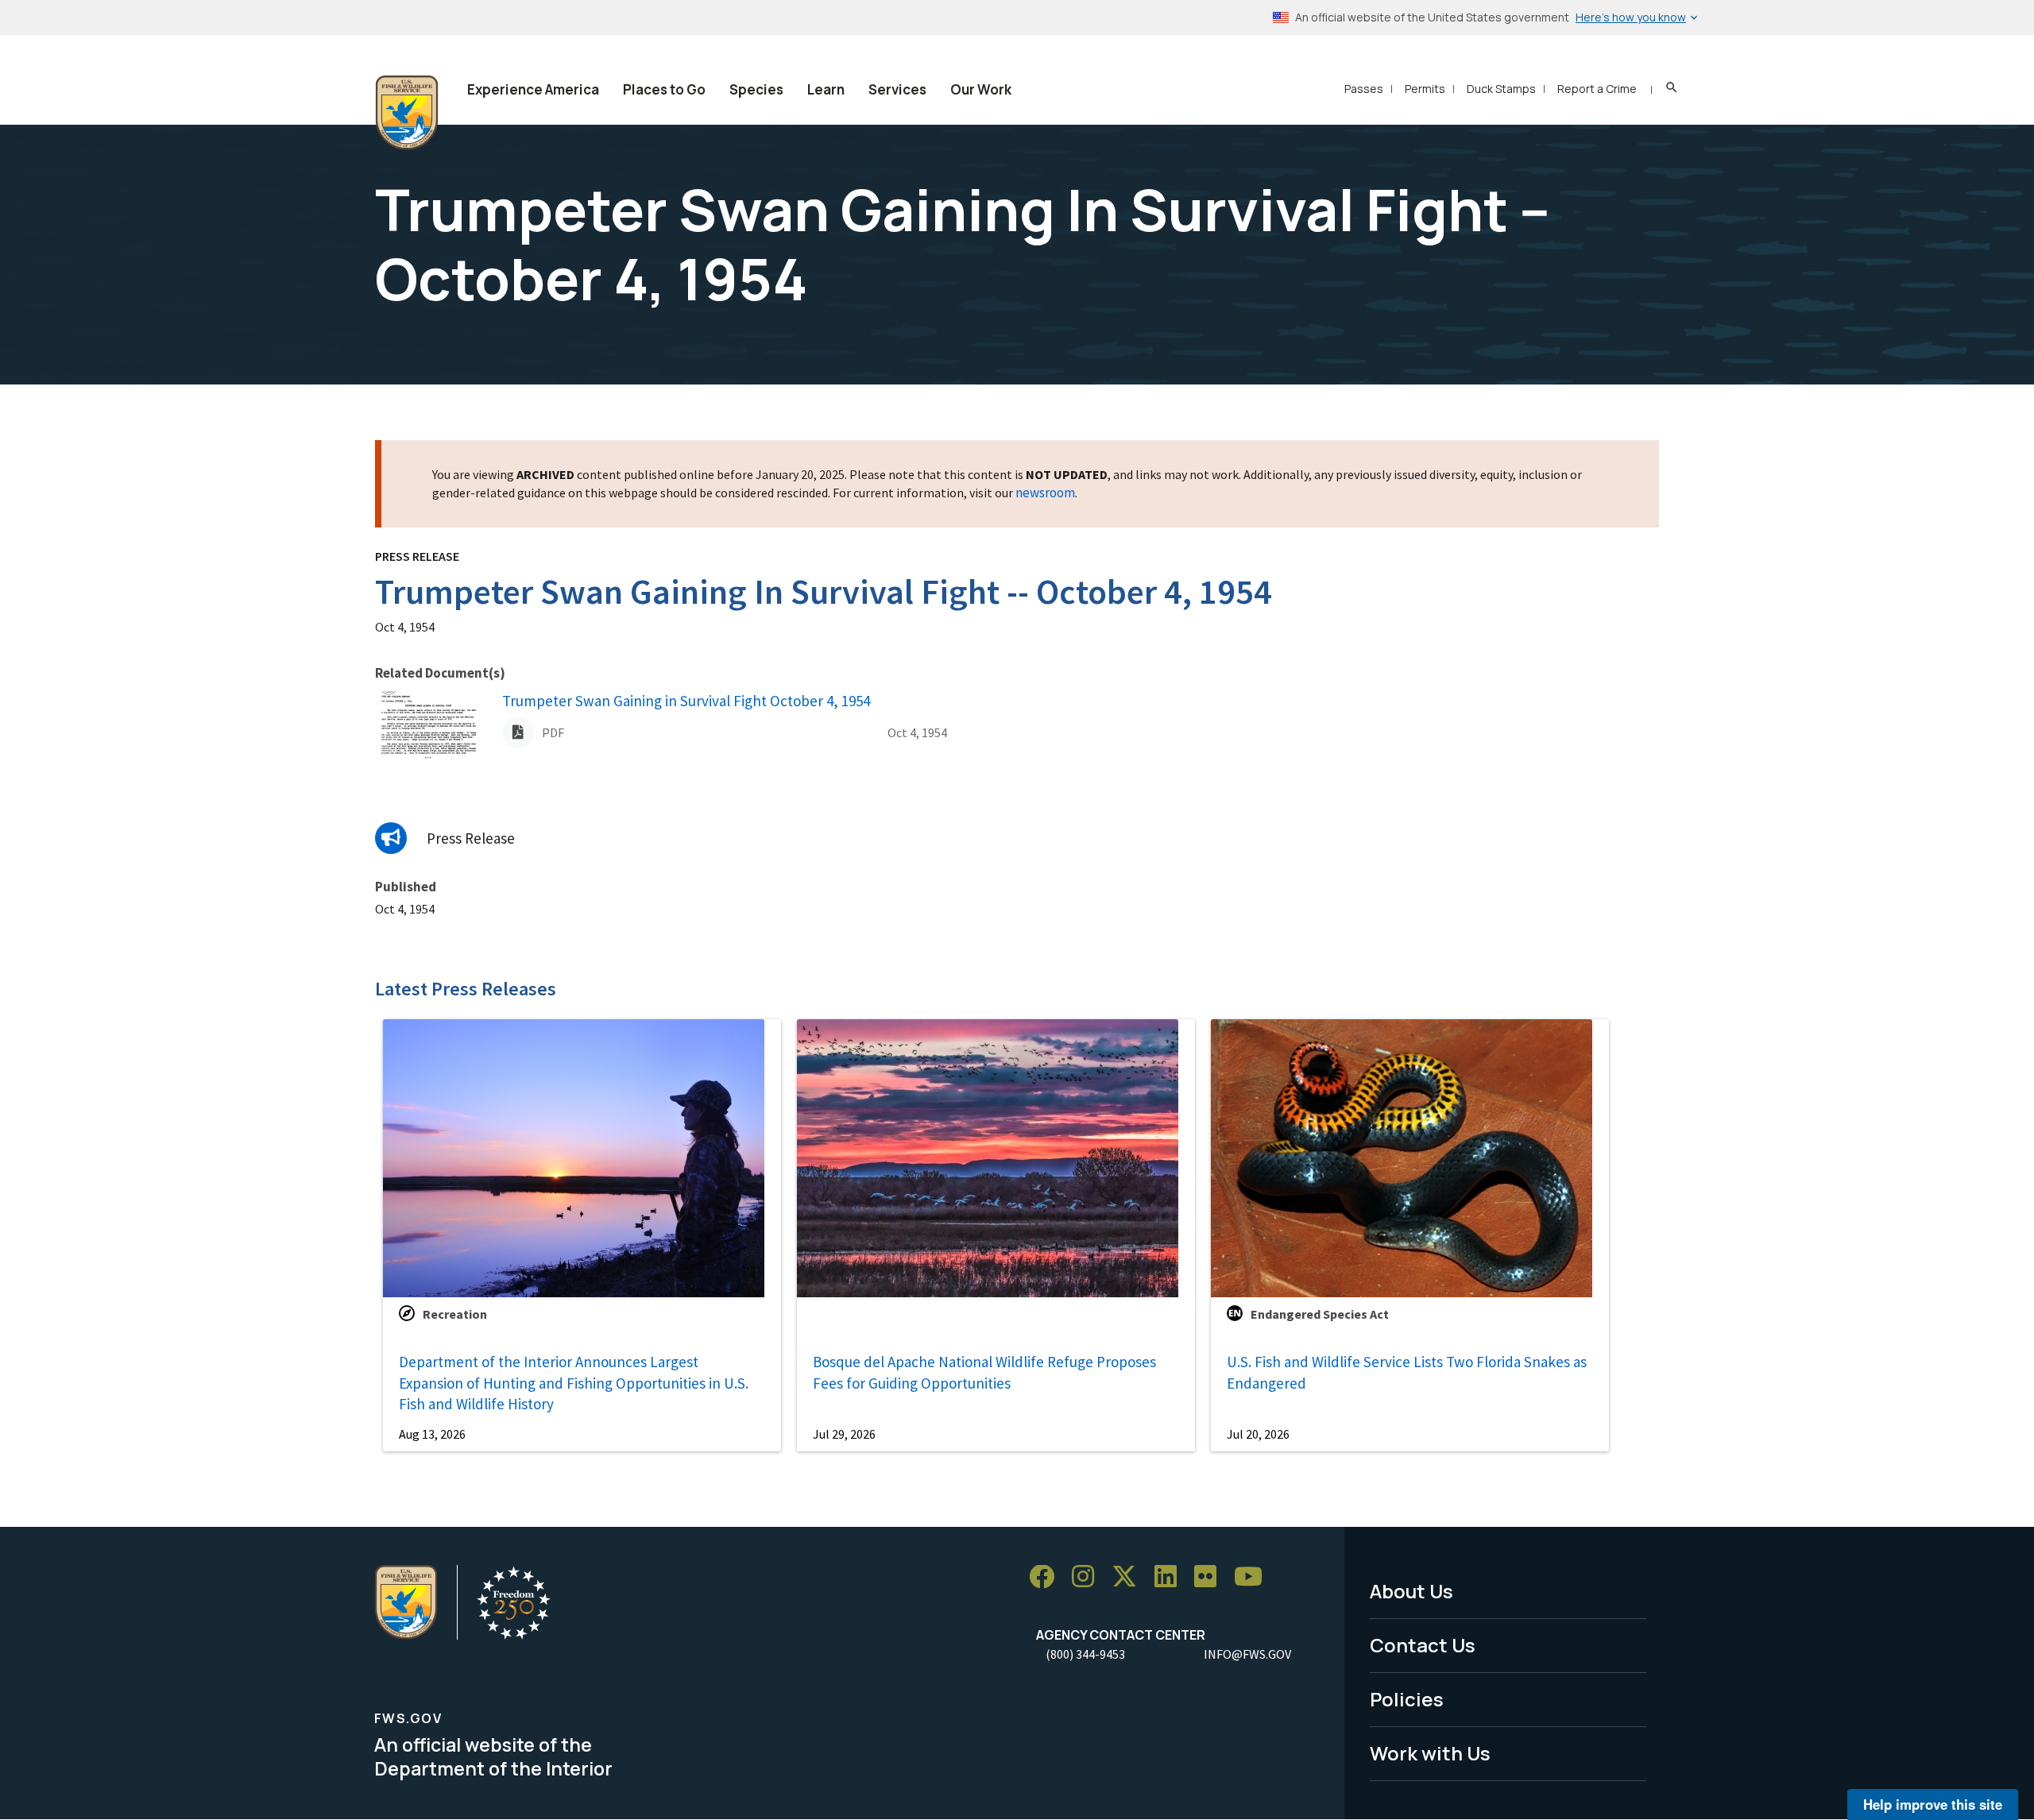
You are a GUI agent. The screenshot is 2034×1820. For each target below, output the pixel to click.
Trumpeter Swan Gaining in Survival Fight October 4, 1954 (686, 701)
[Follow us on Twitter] (1130, 1577)
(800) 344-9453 (1085, 1654)
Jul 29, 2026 (844, 1434)
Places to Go (664, 89)
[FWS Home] (407, 113)
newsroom (1045, 493)
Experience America (533, 89)
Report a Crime (1597, 89)
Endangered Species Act (1320, 1314)
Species (756, 89)
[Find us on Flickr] (1211, 1577)
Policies (1407, 1699)
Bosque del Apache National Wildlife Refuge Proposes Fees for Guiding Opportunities (984, 1372)
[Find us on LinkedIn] (1171, 1577)
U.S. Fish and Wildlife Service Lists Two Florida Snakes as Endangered (1407, 1372)
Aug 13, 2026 (432, 1434)
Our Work (981, 89)
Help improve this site (1933, 1804)
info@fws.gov (1247, 1654)
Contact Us (1423, 1645)
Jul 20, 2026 (1258, 1434)
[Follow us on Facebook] (1047, 1577)
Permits (1425, 89)
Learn (826, 89)
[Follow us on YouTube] (1254, 1577)
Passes (1364, 89)
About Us (1411, 1591)
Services (897, 89)
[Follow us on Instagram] (1089, 1577)
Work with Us (1430, 1753)
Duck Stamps (1501, 89)
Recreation (455, 1314)
